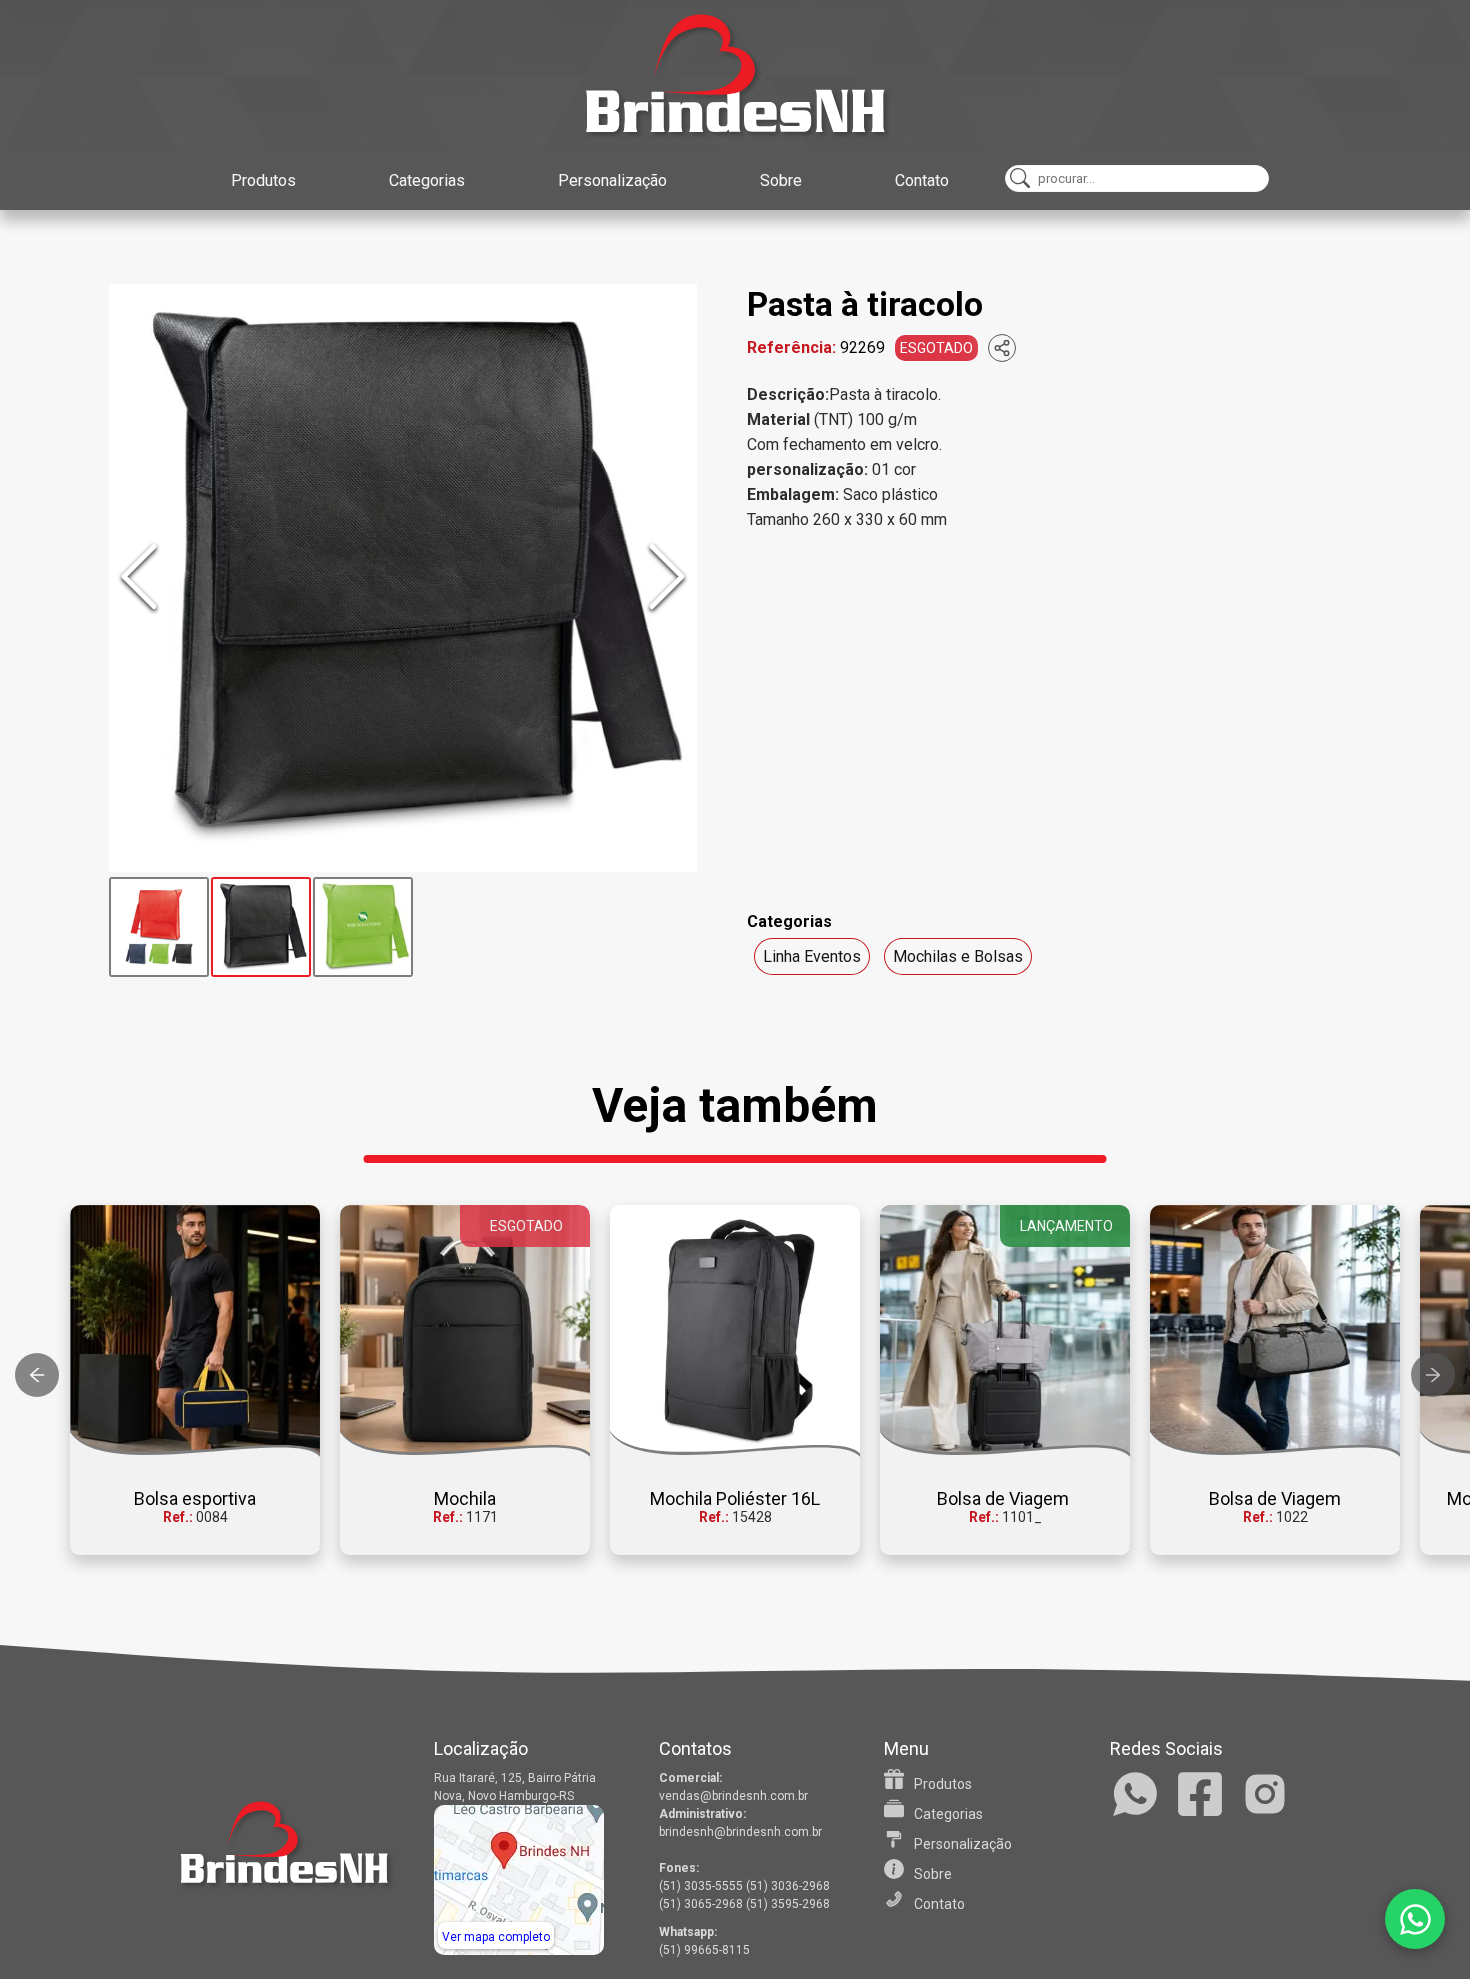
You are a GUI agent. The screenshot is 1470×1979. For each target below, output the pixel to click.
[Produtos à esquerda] (37, 1375)
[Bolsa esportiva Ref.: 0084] (195, 1331)
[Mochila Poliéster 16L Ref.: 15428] (735, 1331)
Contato (922, 180)
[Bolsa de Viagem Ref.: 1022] (1275, 1331)
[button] (403, 578)
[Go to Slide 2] (261, 927)
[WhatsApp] (1415, 1919)
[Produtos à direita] (1433, 1375)
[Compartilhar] (1002, 348)
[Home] (735, 75)
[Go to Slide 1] (159, 927)
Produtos (263, 180)
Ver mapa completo (496, 1937)
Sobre (781, 180)
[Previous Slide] (139, 577)
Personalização (612, 180)
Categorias (427, 180)
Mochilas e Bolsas (958, 956)
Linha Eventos (812, 956)
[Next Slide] (667, 577)
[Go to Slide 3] (363, 927)
